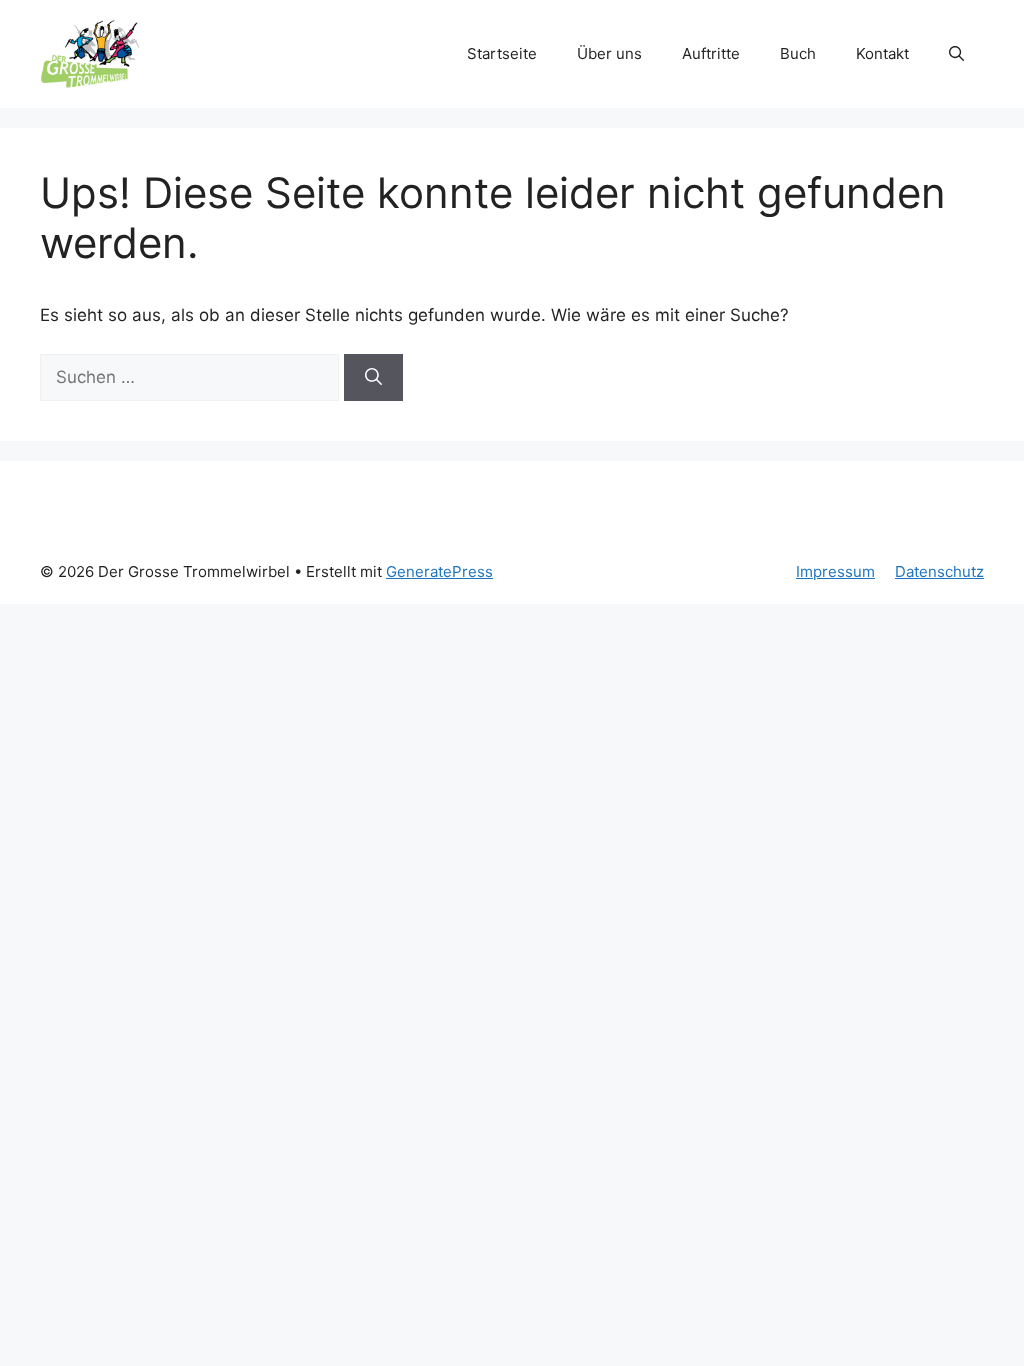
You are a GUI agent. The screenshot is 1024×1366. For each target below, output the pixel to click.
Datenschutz (939, 571)
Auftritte (711, 53)
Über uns (609, 53)
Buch (798, 53)
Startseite (502, 53)
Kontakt (882, 53)
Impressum (835, 571)
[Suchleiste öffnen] (956, 54)
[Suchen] (373, 378)
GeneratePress (439, 571)
